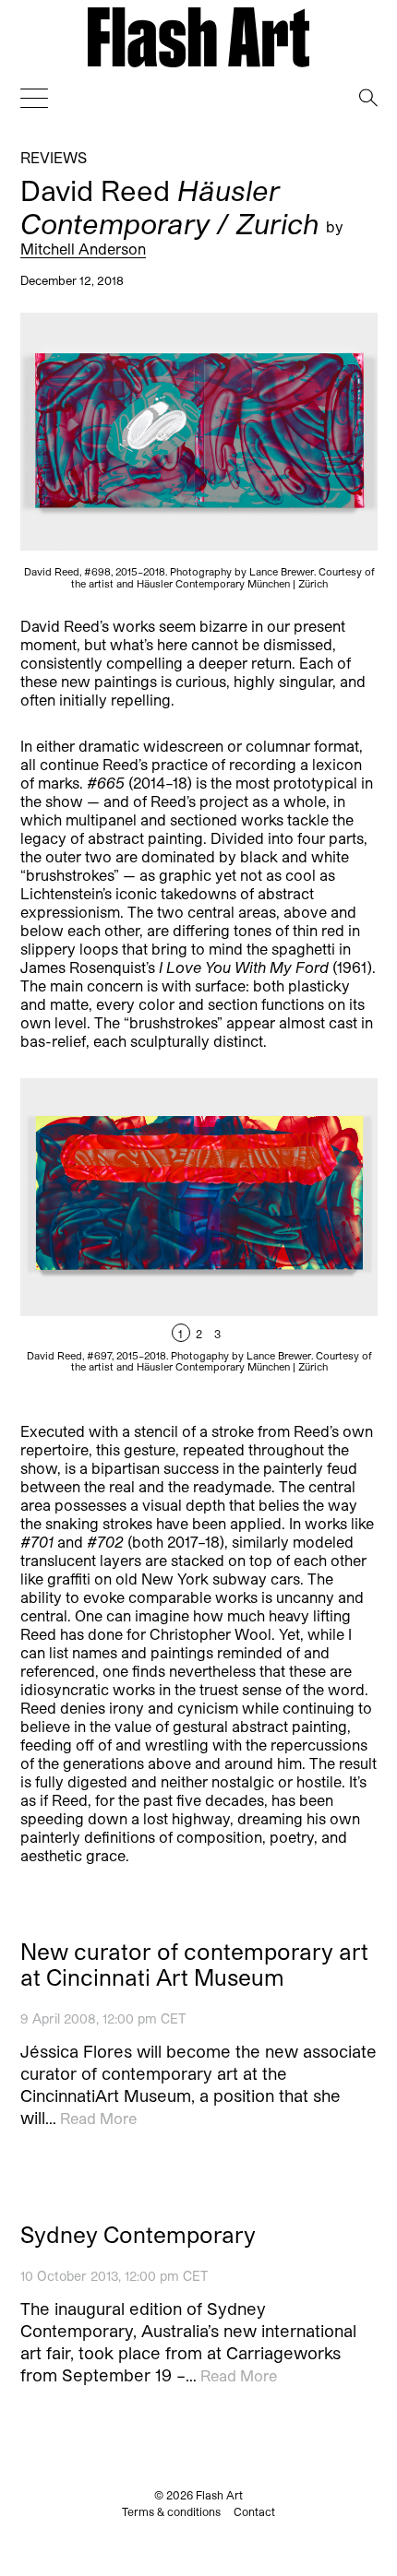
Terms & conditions (171, 2511)
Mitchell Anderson (83, 248)
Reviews (54, 157)
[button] (288, 1236)
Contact (254, 2511)
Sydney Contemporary (138, 2235)
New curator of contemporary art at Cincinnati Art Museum (194, 1965)
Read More (98, 2118)
